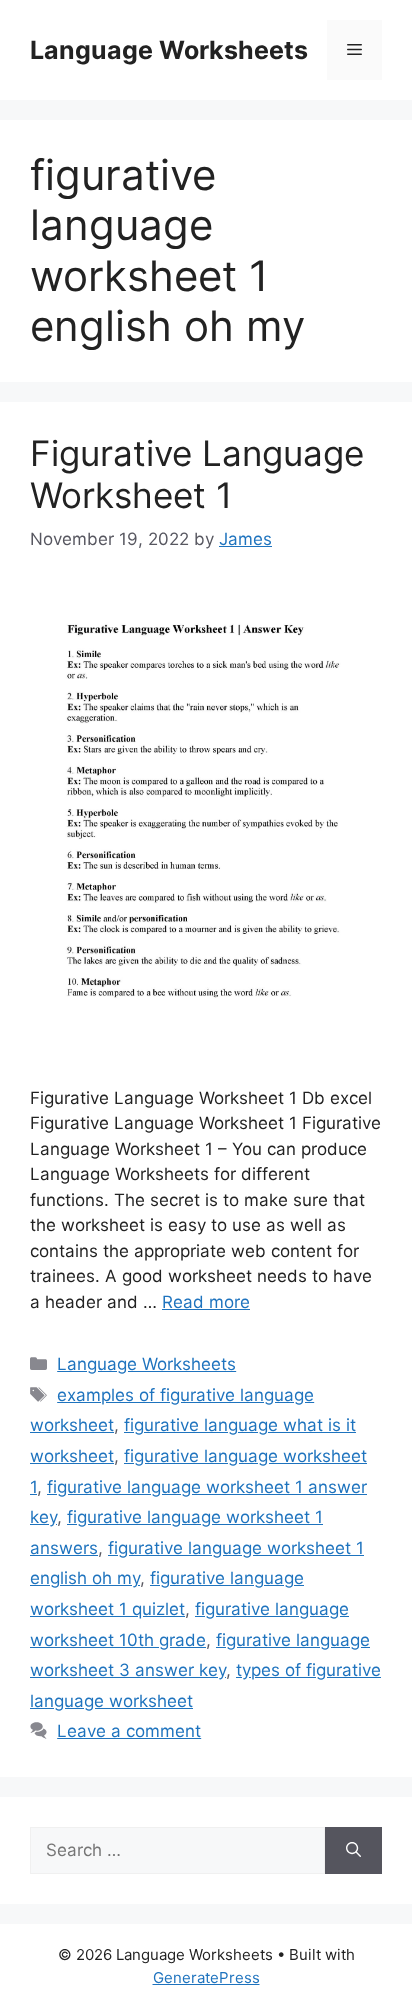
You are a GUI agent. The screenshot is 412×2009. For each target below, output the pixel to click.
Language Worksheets (169, 50)
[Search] (353, 1851)
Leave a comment (129, 1731)
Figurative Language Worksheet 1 (197, 474)
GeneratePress (206, 1977)
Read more (206, 1302)
